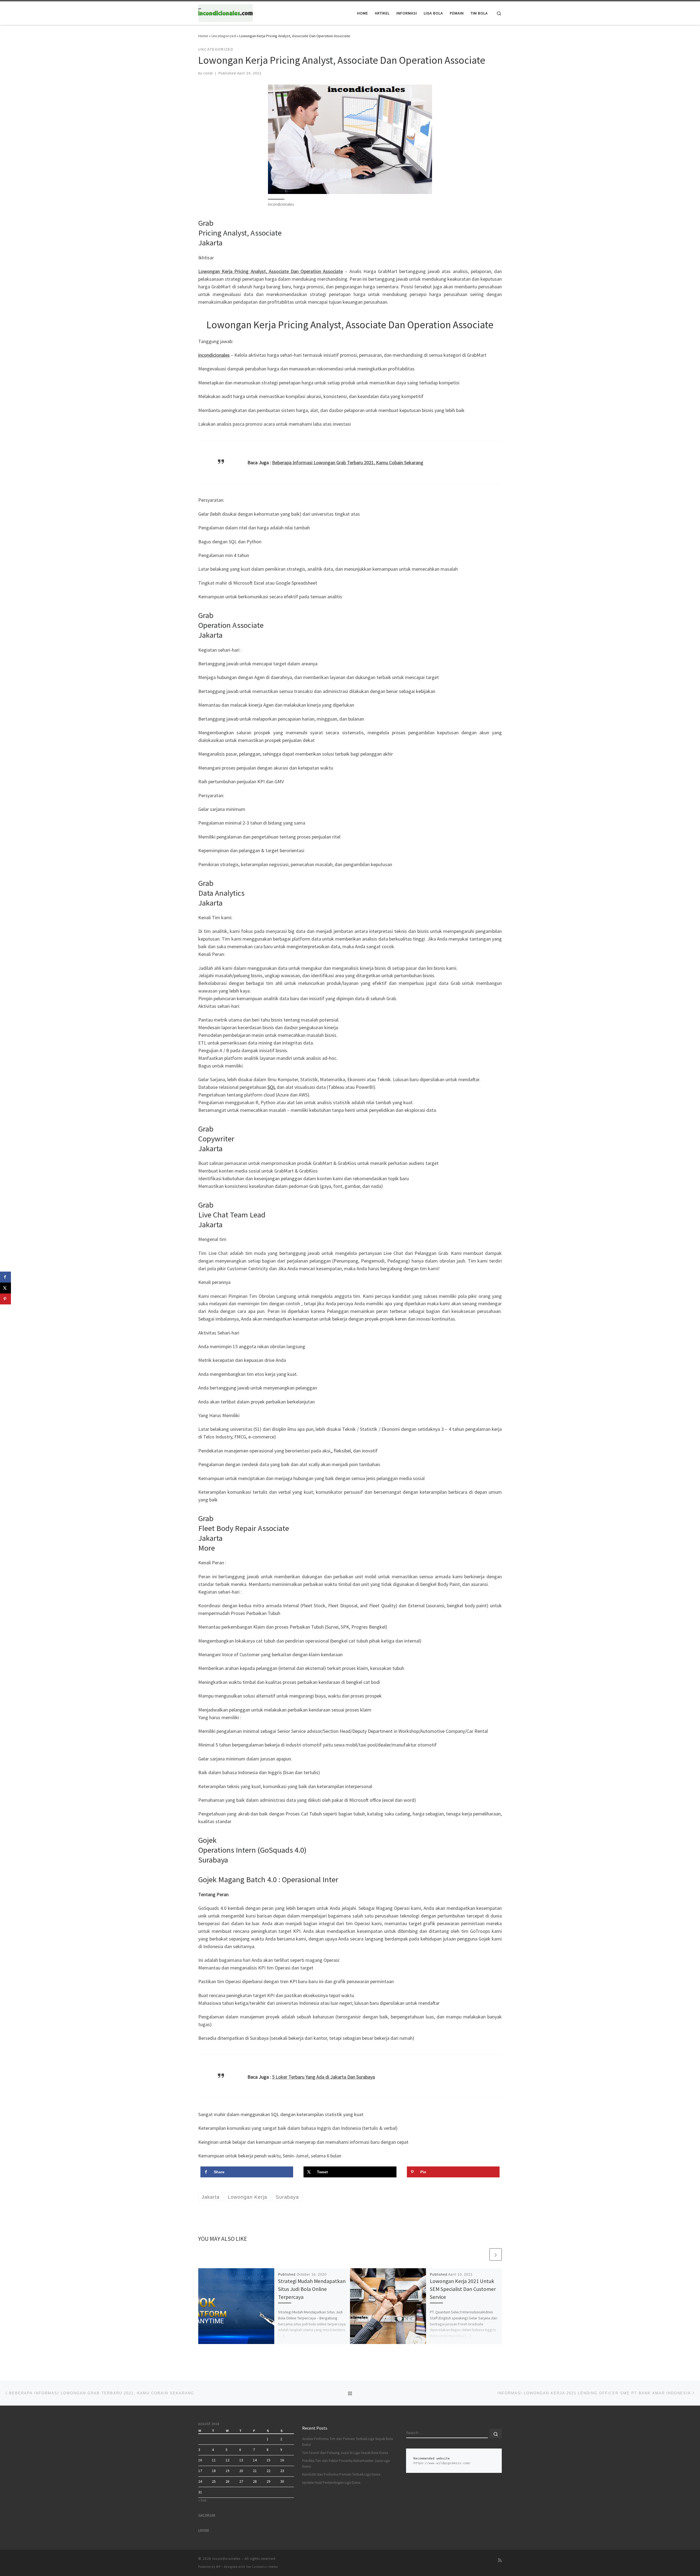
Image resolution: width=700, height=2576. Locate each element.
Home (203, 36)
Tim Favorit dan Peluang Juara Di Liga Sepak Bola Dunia (345, 2453)
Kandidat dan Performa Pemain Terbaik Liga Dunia (341, 2474)
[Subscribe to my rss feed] (500, 2560)
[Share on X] (5, 1288)
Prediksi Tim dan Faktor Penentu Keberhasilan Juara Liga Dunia (346, 2464)
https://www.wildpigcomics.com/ (442, 2463)
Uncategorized (224, 36)
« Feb (202, 2500)
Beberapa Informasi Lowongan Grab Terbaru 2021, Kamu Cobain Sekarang (348, 462)
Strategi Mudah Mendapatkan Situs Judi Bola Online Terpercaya (312, 2289)
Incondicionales (226, 2559)
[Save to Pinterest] (5, 1299)
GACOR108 (207, 2515)
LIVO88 (204, 2530)
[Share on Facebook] (5, 1277)
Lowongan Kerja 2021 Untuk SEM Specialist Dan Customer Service (463, 2289)
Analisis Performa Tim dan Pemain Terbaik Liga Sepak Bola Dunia (348, 2442)
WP (218, 2567)
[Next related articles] (496, 2254)
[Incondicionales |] (226, 12)
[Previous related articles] (482, 2254)
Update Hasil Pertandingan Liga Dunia (331, 2483)
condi (208, 73)
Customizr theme (265, 2567)
